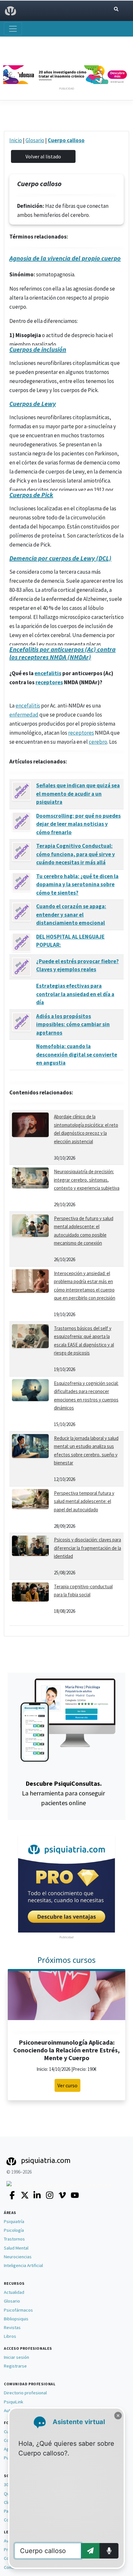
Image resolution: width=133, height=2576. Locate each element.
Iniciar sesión (16, 2357)
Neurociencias (18, 2257)
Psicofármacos (18, 2310)
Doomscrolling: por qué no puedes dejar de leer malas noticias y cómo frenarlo (78, 824)
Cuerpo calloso (66, 140)
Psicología (14, 2230)
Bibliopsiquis (16, 2319)
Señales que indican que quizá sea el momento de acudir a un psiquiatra (78, 794)
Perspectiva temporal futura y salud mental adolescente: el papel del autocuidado (84, 1501)
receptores (49, 682)
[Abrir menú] (13, 29)
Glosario (35, 140)
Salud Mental (16, 2248)
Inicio (16, 140)
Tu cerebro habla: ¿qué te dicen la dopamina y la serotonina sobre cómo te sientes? (77, 884)
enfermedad (24, 715)
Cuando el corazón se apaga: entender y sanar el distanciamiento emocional (71, 915)
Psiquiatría (14, 2221)
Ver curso (67, 2085)
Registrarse (15, 2366)
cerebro (98, 742)
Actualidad (14, 2292)
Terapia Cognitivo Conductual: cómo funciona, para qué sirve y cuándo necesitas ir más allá (76, 854)
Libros (10, 2336)
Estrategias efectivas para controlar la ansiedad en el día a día (75, 994)
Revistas (12, 2327)
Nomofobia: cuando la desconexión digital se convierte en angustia (77, 1054)
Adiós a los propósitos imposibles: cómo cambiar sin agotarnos (73, 1024)
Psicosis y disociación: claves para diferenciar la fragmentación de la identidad (87, 1548)
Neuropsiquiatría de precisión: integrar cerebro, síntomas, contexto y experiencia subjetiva (87, 1180)
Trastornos (14, 2239)
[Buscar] (116, 9)
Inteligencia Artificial (23, 2265)
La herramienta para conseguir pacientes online (63, 1793)
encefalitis (48, 673)
